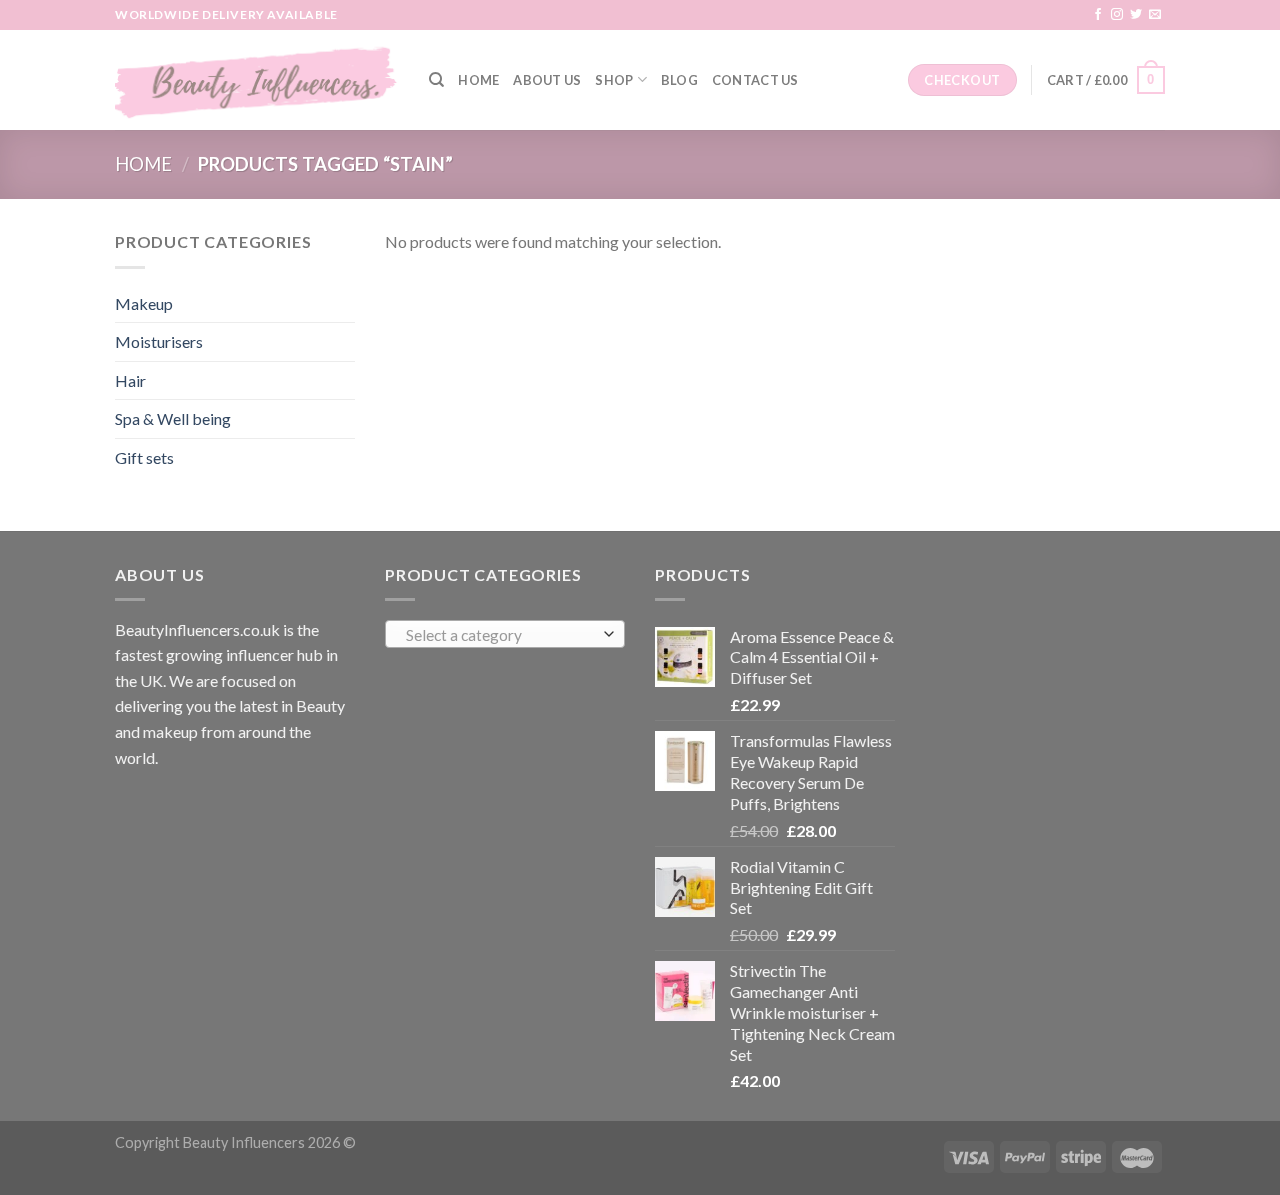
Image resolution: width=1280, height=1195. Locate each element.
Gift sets (144, 457)
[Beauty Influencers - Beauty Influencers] (257, 80)
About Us (547, 80)
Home (478, 80)
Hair (130, 380)
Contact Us (755, 80)
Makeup (144, 303)
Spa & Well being (173, 418)
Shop (614, 80)
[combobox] (505, 634)
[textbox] (500, 635)
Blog (679, 80)
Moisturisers (159, 341)
